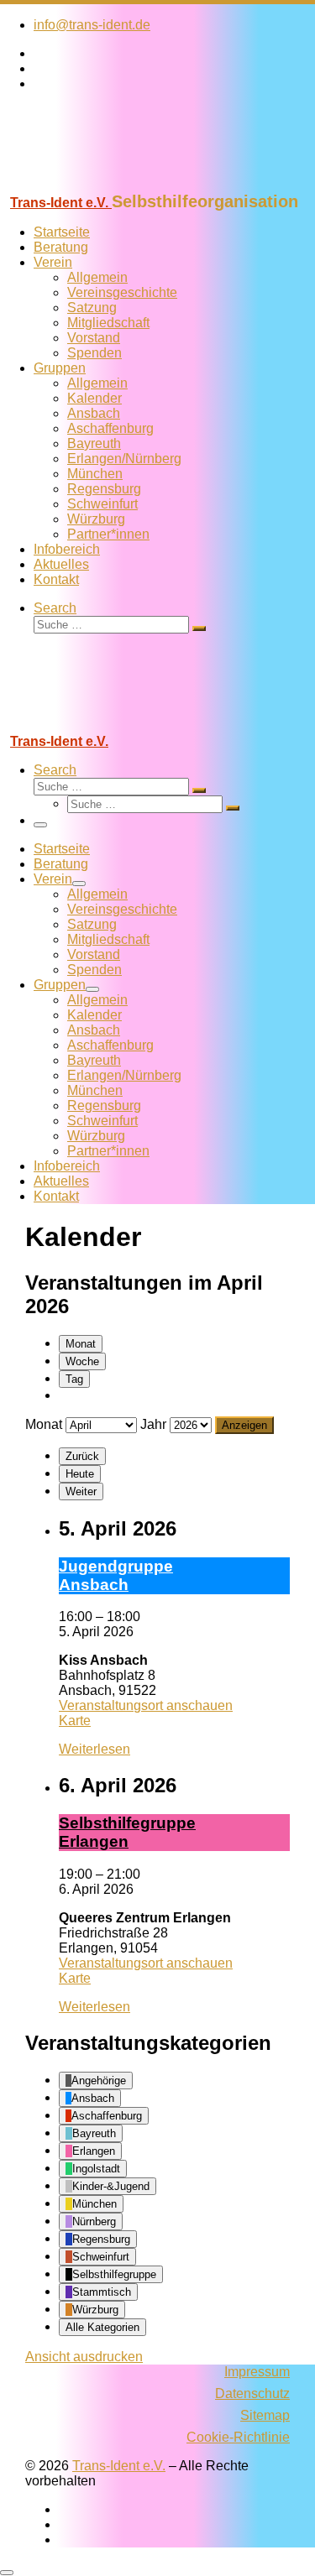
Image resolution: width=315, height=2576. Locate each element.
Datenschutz (252, 2393)
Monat (81, 1344)
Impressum (257, 2372)
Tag (74, 1379)
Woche (82, 1361)
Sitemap (265, 2415)
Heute (80, 1474)
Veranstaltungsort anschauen (146, 1705)
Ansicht (84, 2357)
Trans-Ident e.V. (119, 2466)
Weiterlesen (94, 1749)
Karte (75, 1721)
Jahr (153, 1424)
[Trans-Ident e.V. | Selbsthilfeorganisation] (105, 184)
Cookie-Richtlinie (238, 2437)
